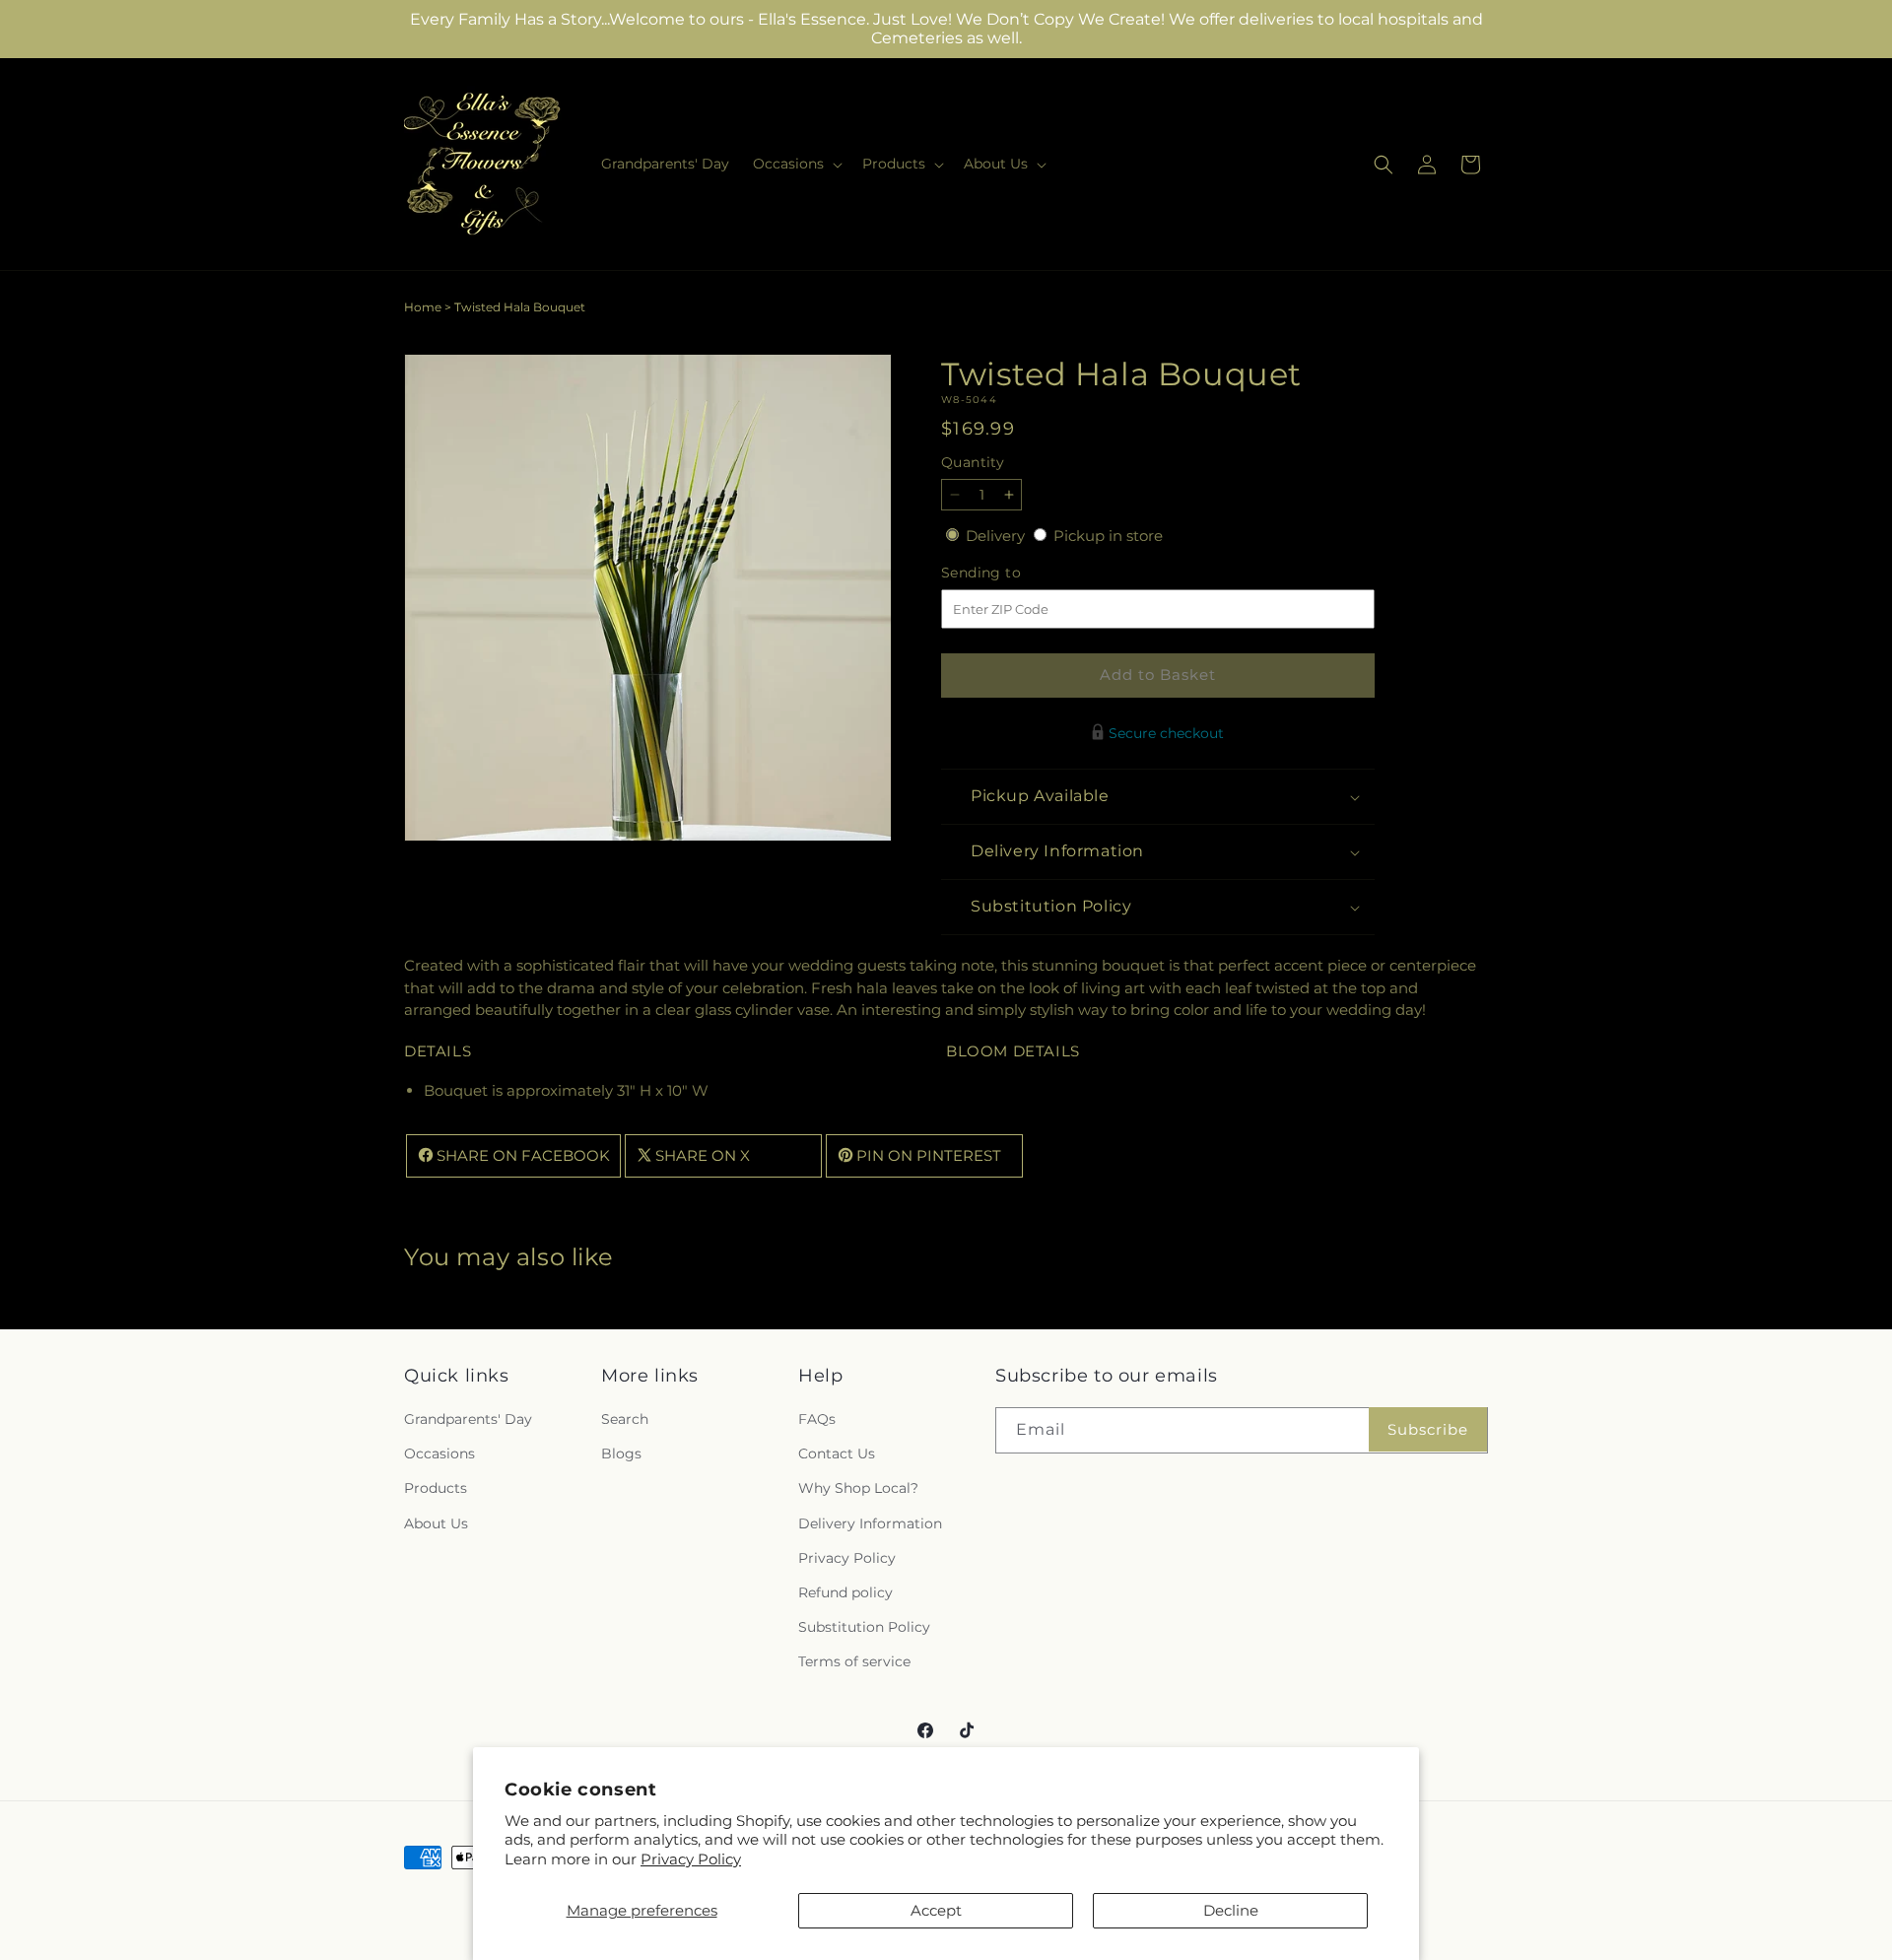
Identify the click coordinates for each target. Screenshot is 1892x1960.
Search (625, 1420)
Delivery (997, 536)
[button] (796, 164)
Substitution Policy (864, 1628)
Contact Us (837, 1454)
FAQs (817, 1420)
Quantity (973, 462)
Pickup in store (1108, 536)
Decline (1231, 1910)
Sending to (1011, 573)
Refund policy (845, 1593)
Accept (936, 1910)
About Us (436, 1523)
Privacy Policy (691, 1859)
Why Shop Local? (858, 1489)
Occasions (439, 1454)
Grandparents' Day (468, 1420)
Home (423, 307)
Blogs (621, 1454)
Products (436, 1489)
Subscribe (1428, 1429)
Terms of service (854, 1662)
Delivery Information (870, 1523)
